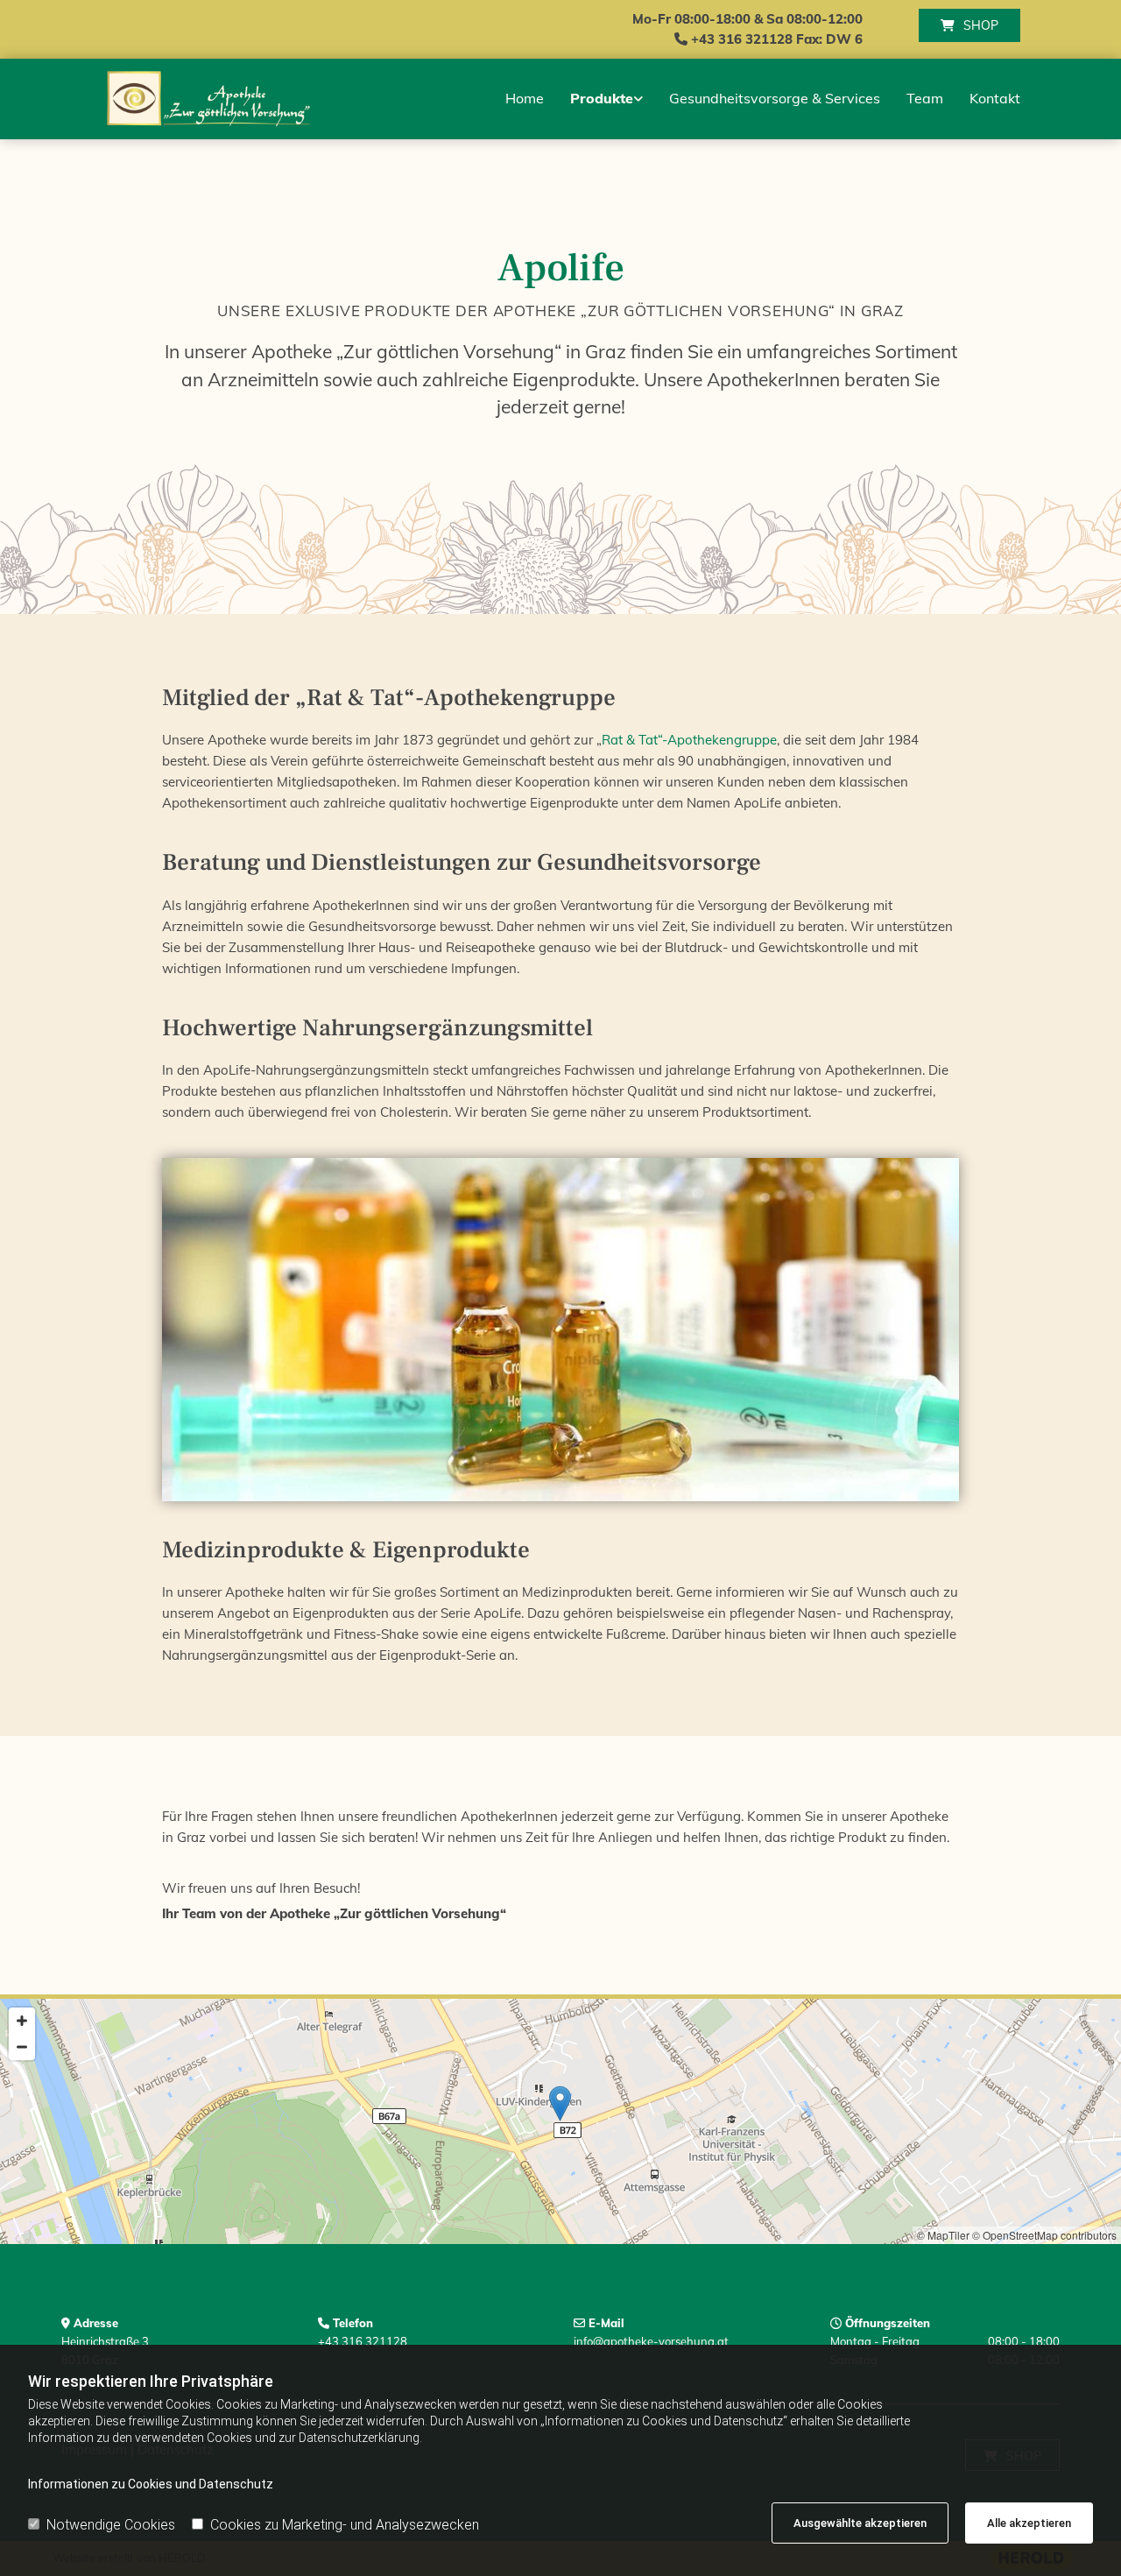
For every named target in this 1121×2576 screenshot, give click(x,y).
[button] (969, 25)
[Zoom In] (22, 2021)
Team (925, 98)
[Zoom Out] (22, 2047)
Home (525, 98)
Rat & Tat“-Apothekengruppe (689, 740)
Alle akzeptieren (1029, 2523)
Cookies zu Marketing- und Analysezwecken (345, 2525)
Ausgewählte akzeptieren (860, 2523)
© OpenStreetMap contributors (1044, 2235)
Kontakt (995, 98)
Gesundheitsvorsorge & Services (775, 98)
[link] (606, 99)
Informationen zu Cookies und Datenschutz (151, 2484)
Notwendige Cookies (111, 2525)
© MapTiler (943, 2235)
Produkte (602, 98)
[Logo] (206, 99)
